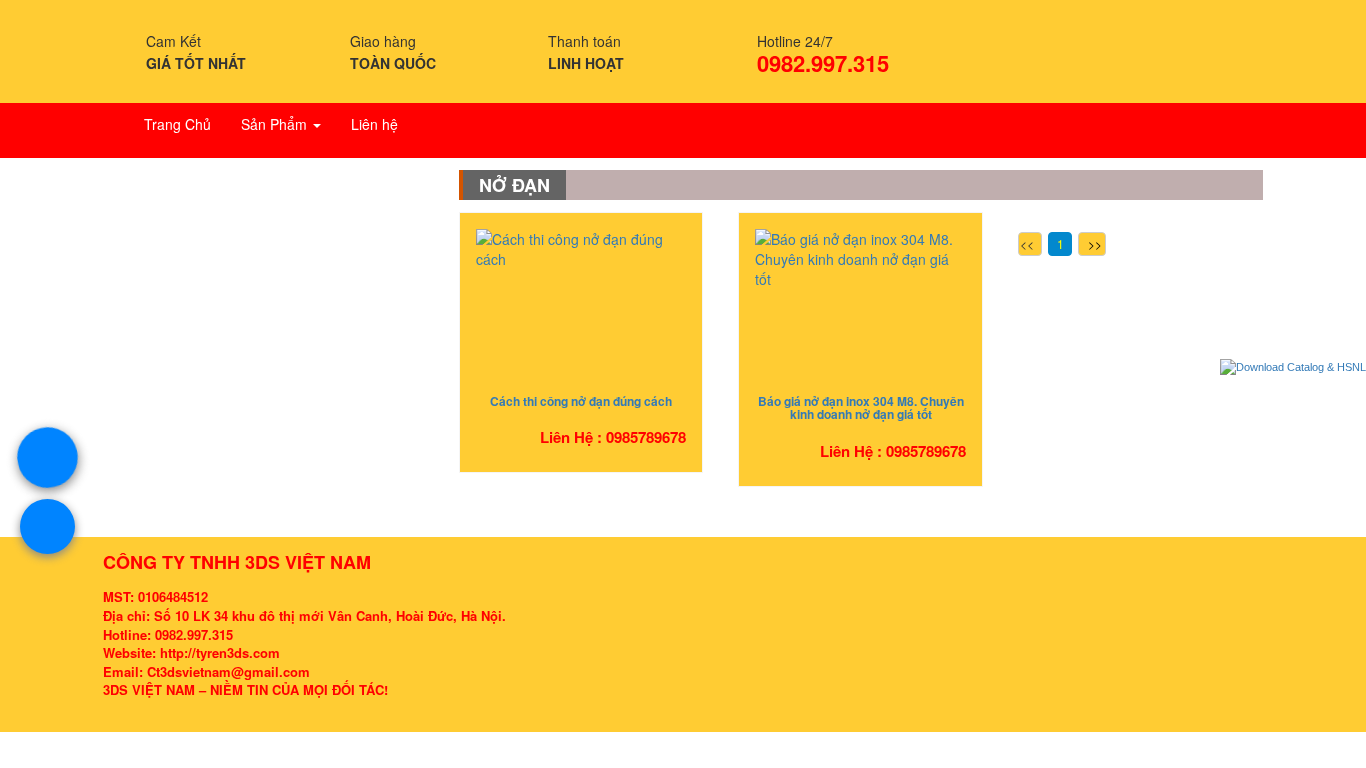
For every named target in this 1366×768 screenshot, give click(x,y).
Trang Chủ (177, 124)
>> (1095, 243)
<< (1027, 243)
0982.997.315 (823, 63)
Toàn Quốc (393, 63)
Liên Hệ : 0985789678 (613, 437)
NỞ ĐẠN (514, 185)
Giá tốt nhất (196, 63)
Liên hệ (374, 124)
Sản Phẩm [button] (276, 124)
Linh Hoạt (586, 63)
